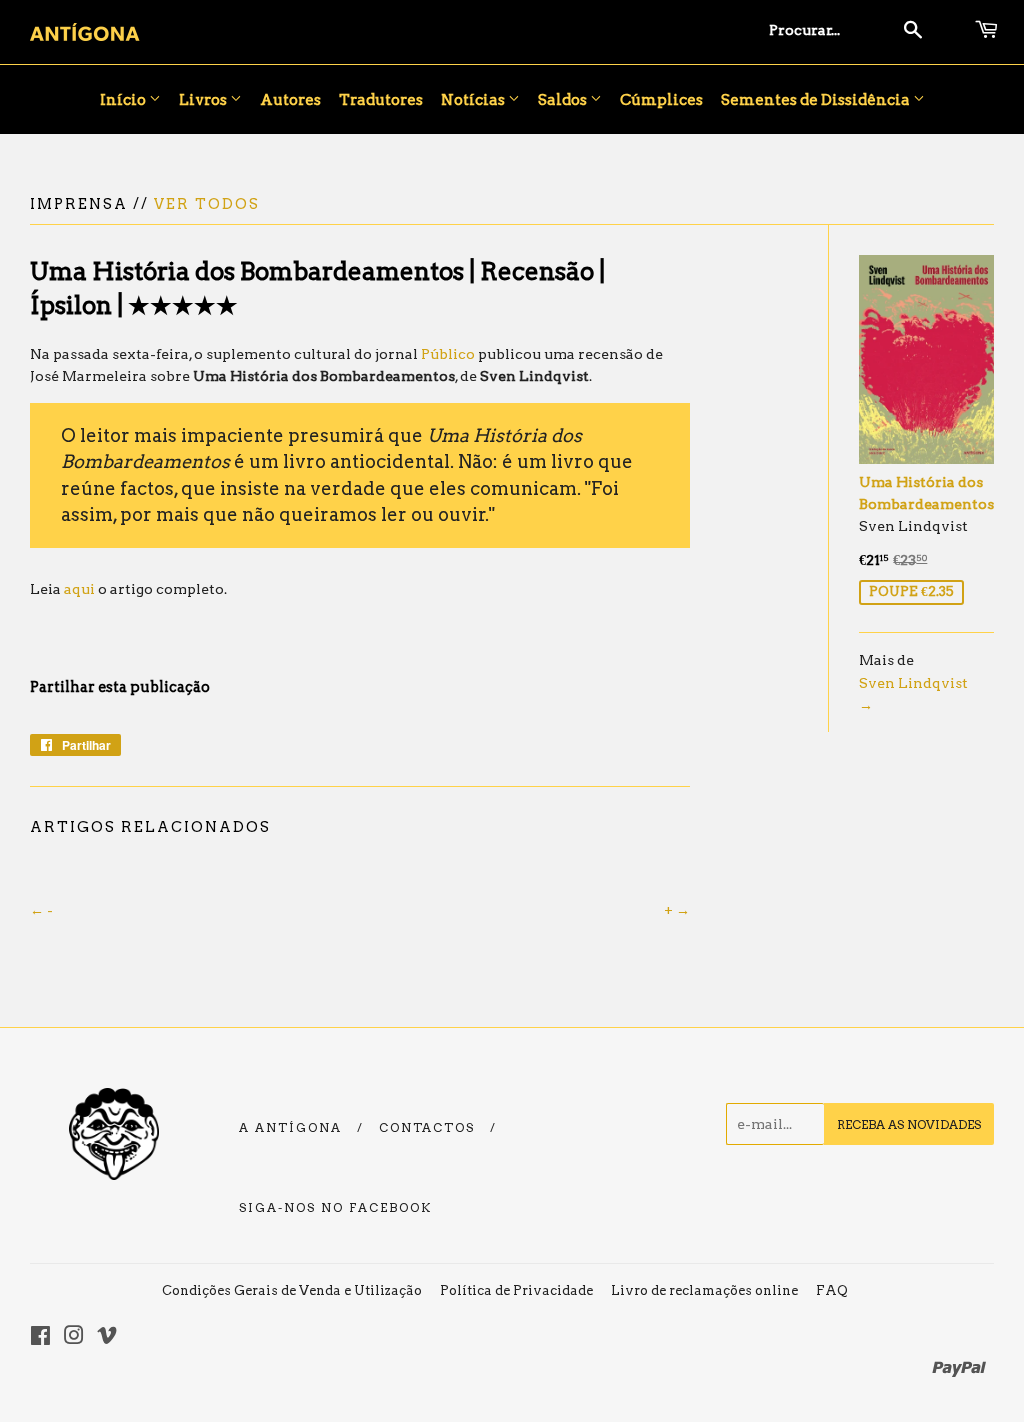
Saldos (564, 100)
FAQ (832, 1290)
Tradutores (381, 100)
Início (124, 100)
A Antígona (290, 1128)
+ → (677, 910)
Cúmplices (661, 100)
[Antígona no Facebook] (40, 1338)
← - (41, 910)
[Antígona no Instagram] (74, 1338)
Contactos (427, 1128)
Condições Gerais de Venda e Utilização (292, 1290)
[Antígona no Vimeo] (107, 1338)
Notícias (474, 100)
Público (448, 354)
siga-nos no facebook (335, 1208)
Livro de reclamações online (704, 1290)
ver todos (207, 204)
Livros (204, 100)
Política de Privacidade (516, 1290)
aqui (79, 589)
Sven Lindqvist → (913, 694)
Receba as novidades (909, 1124)
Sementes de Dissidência (817, 100)
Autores (290, 100)
